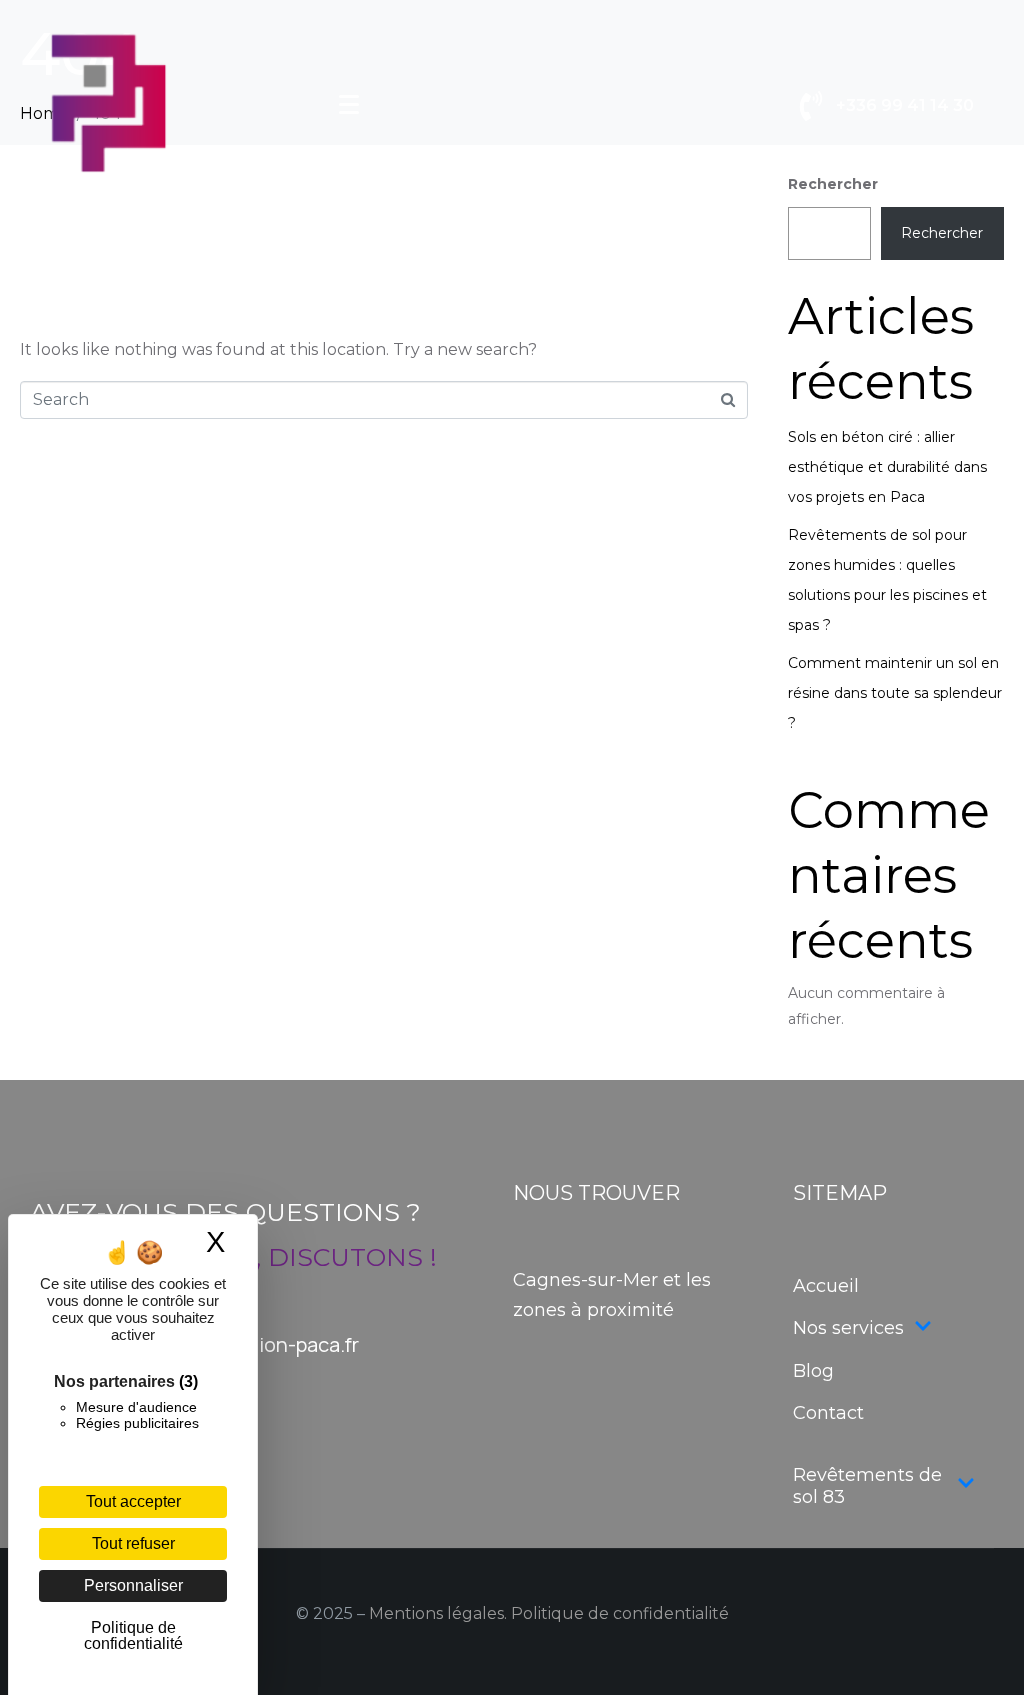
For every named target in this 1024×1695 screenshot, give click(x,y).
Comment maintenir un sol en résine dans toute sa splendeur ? (895, 693)
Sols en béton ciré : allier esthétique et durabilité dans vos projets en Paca (887, 467)
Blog (813, 1371)
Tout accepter (133, 1501)
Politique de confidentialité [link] (133, 1635)
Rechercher (942, 233)
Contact (828, 1413)
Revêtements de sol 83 (867, 1486)
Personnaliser (133, 1585)
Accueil (826, 1286)
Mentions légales (436, 1613)
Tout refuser (133, 1543)
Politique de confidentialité (620, 1613)
